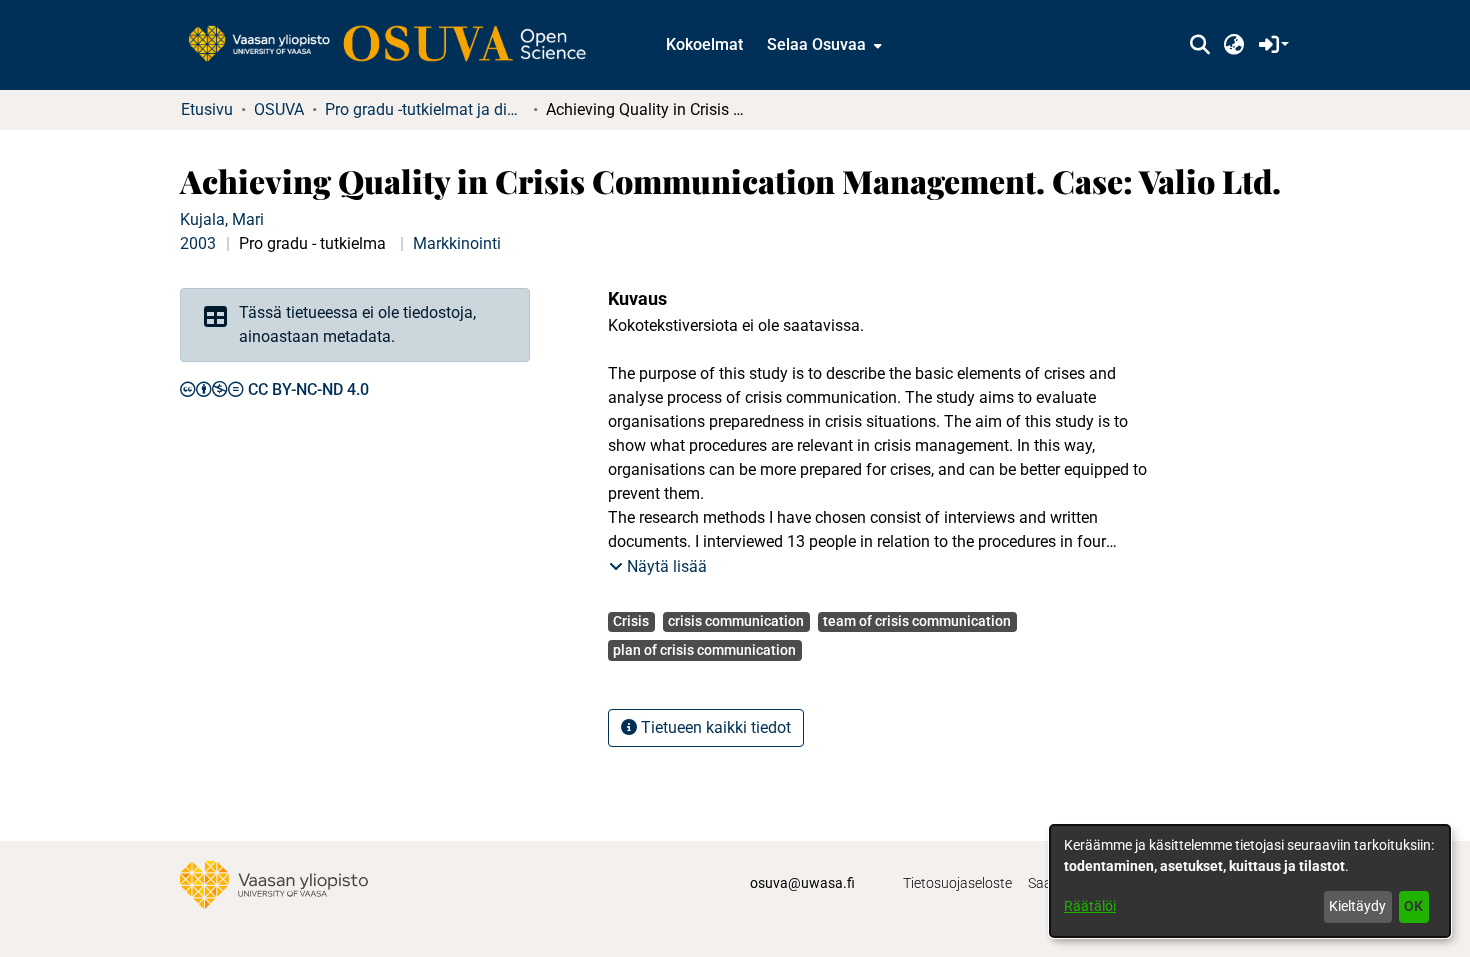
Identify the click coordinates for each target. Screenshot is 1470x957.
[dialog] (1250, 881)
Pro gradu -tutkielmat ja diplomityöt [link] (425, 109)
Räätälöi (1090, 906)
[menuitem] (822, 45)
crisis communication (736, 621)
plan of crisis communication (704, 650)
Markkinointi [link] (457, 243)
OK (1413, 906)
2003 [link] (198, 243)
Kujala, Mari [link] (222, 219)
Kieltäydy (1357, 906)
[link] (397, 45)
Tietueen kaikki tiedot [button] (714, 727)
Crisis (631, 621)
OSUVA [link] (279, 109)
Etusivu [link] (207, 109)
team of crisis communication (917, 621)
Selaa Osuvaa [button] (816, 44)
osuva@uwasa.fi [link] (802, 883)
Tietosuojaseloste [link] (957, 883)
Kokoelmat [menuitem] (704, 44)
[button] (1199, 45)
